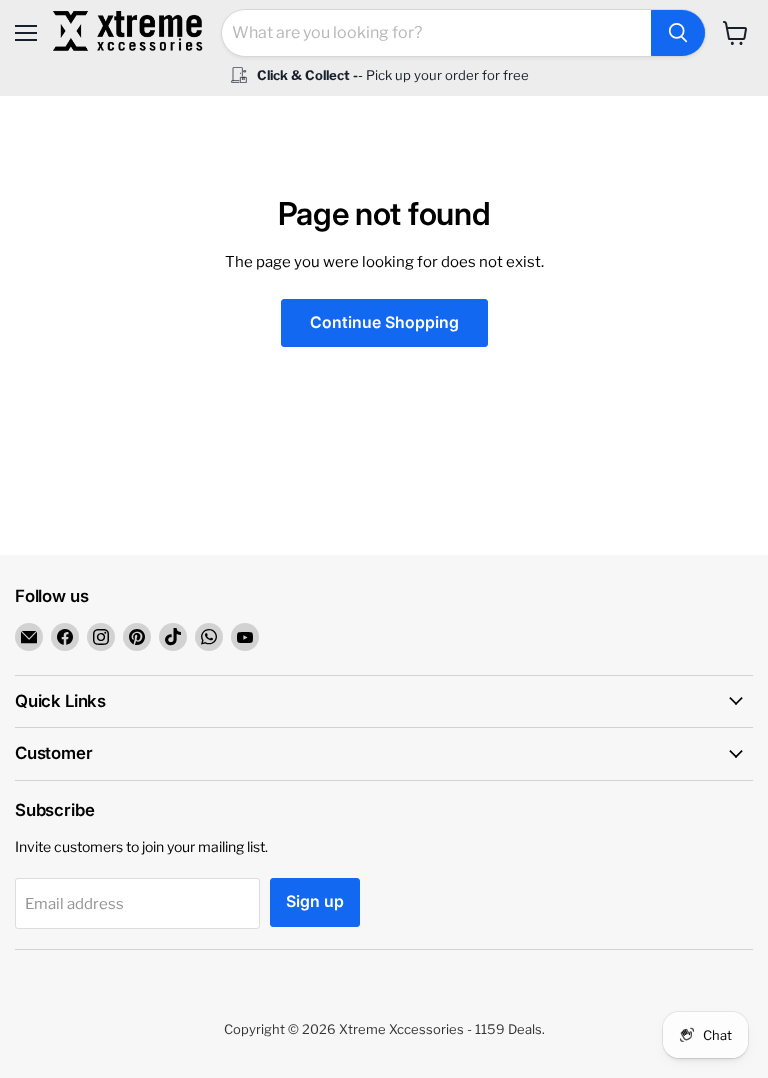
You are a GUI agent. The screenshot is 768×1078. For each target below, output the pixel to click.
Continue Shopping (384, 322)
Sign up (315, 901)
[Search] (678, 33)
